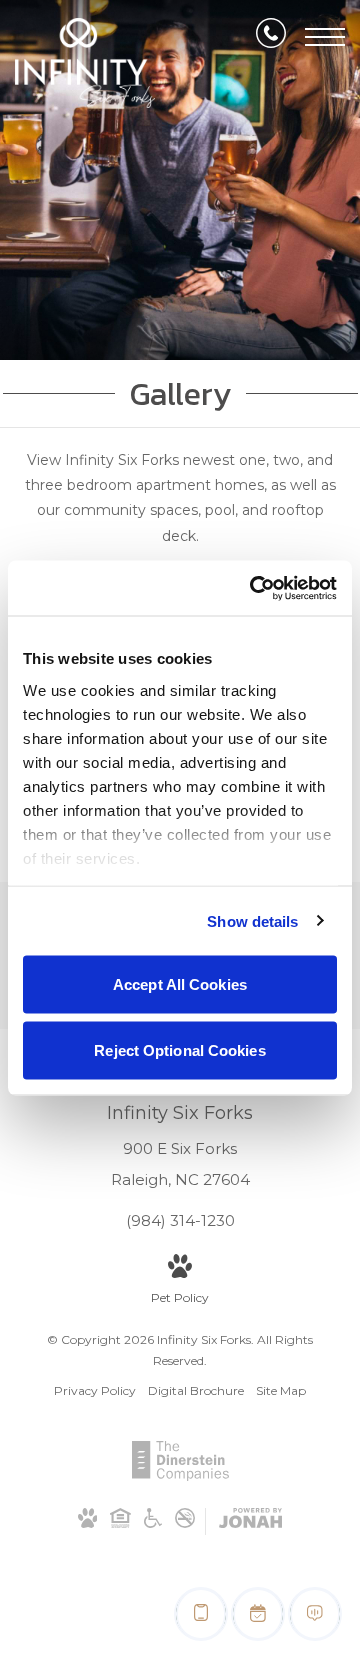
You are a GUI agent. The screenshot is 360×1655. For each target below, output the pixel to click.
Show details (252, 920)
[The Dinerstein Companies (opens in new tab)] (180, 1476)
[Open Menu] (325, 37)
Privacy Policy (95, 1390)
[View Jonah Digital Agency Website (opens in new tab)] (250, 1521)
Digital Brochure (196, 1390)
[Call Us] (271, 37)
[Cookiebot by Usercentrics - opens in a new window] (254, 588)
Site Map (281, 1390)
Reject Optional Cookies (179, 1049)
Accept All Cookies (180, 984)
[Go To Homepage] (85, 63)
